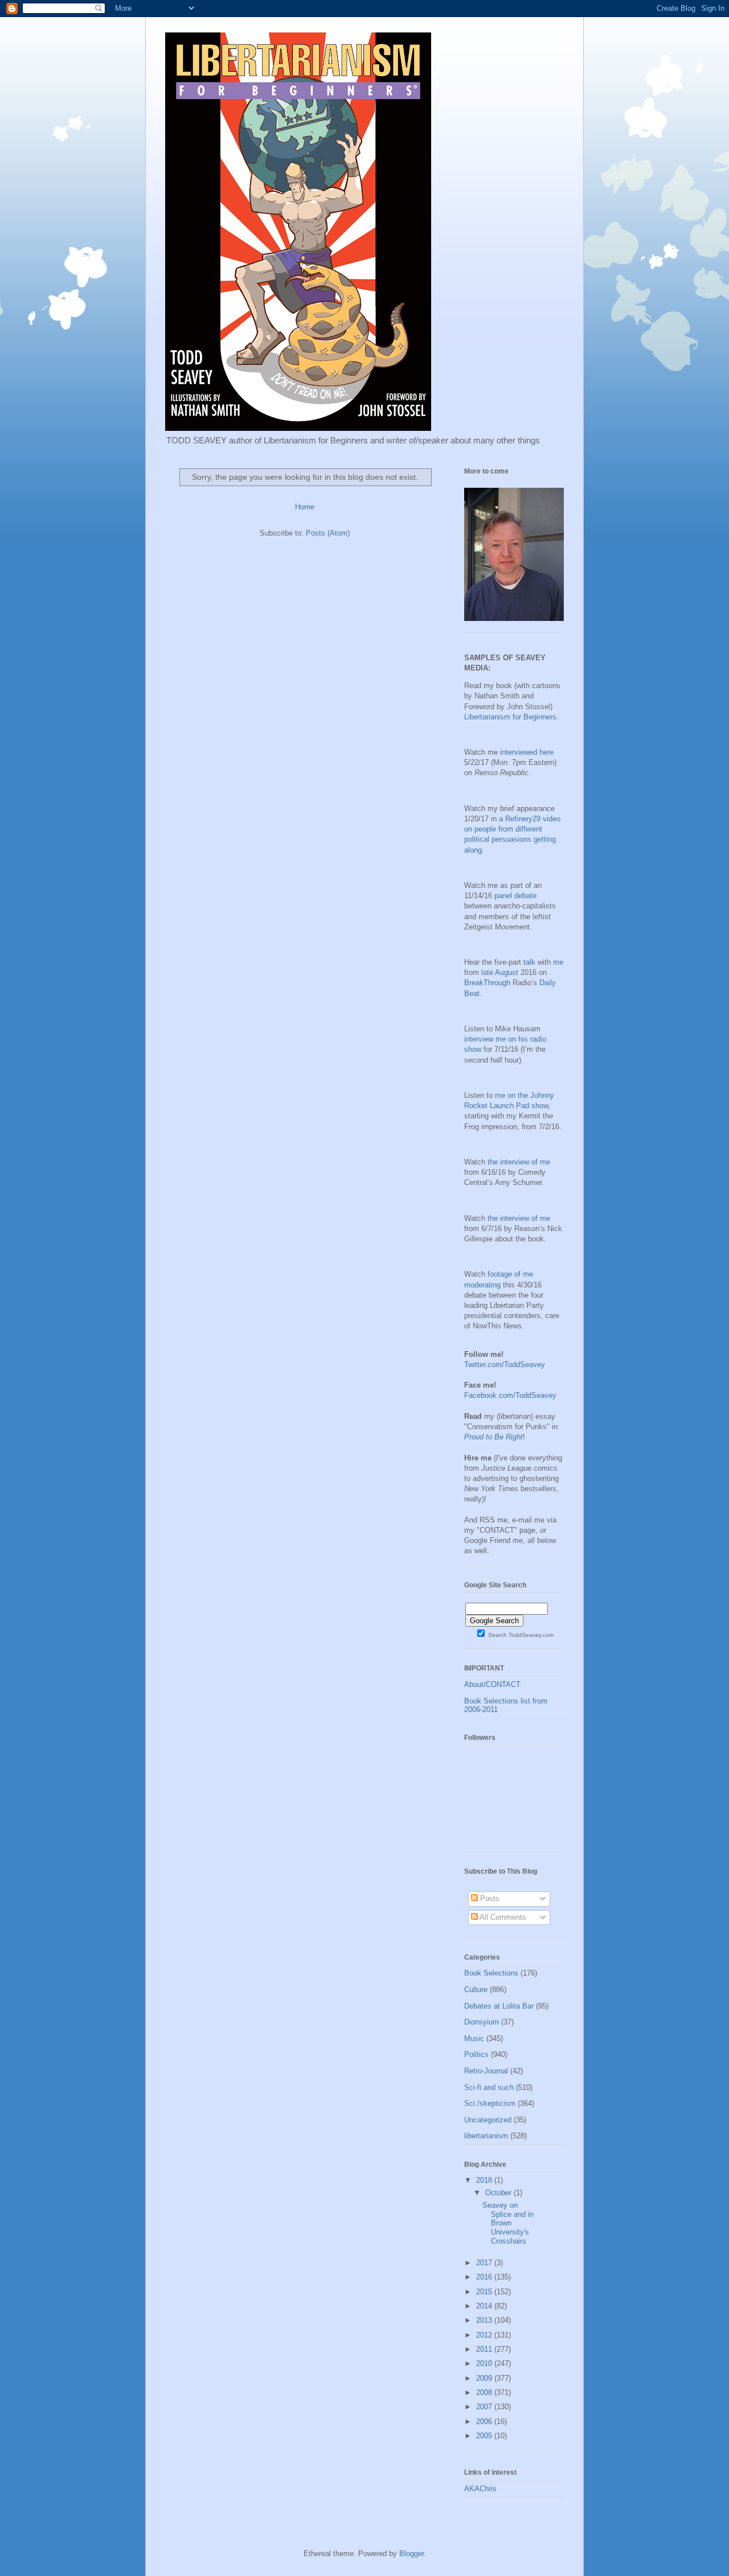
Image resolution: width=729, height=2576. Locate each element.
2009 (485, 2378)
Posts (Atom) (328, 533)
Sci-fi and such (489, 2087)
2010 (485, 2363)
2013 (485, 2320)
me (558, 962)
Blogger (411, 2554)
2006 (485, 2421)
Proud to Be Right (493, 1437)
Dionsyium (482, 2022)
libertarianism (486, 2136)
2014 (485, 2306)
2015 (485, 2292)
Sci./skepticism (490, 2103)
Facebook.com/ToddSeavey (510, 1395)
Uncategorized (488, 2120)
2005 (485, 2436)
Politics (476, 2054)
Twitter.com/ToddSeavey (505, 1365)
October (499, 2193)
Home (305, 507)
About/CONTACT (492, 1684)
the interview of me (519, 1162)
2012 (485, 2335)
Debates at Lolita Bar (499, 2006)
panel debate (515, 896)
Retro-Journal (486, 2071)
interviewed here (527, 752)
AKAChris (480, 2489)
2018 (485, 2180)
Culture (476, 1989)
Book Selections (491, 1973)
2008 (485, 2392)
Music (474, 2038)
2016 (485, 2277)
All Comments (502, 1917)
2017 (485, 2263)
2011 (485, 2349)
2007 (485, 2407)
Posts (489, 1898)
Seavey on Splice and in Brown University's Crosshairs (508, 2223)
